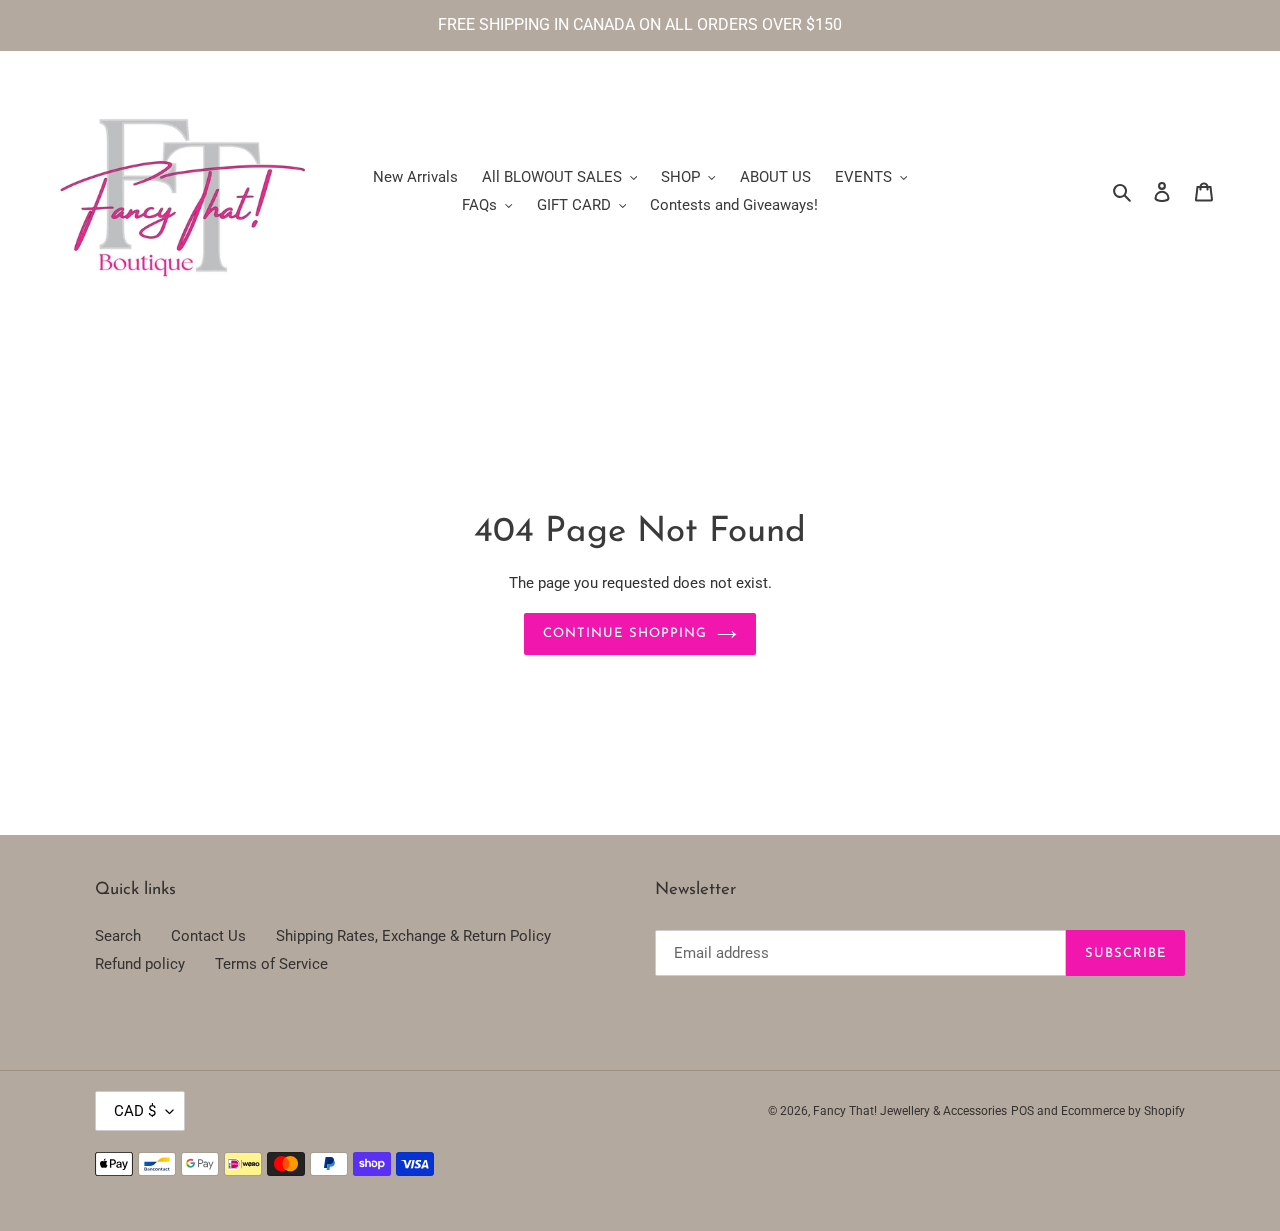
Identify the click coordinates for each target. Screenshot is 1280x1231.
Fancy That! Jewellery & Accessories (910, 1111)
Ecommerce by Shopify (1123, 1111)
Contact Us (208, 936)
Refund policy (140, 964)
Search (118, 936)
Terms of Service (271, 964)
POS (1022, 1111)
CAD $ (135, 1111)
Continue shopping (625, 633)
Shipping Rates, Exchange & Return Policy (413, 936)
